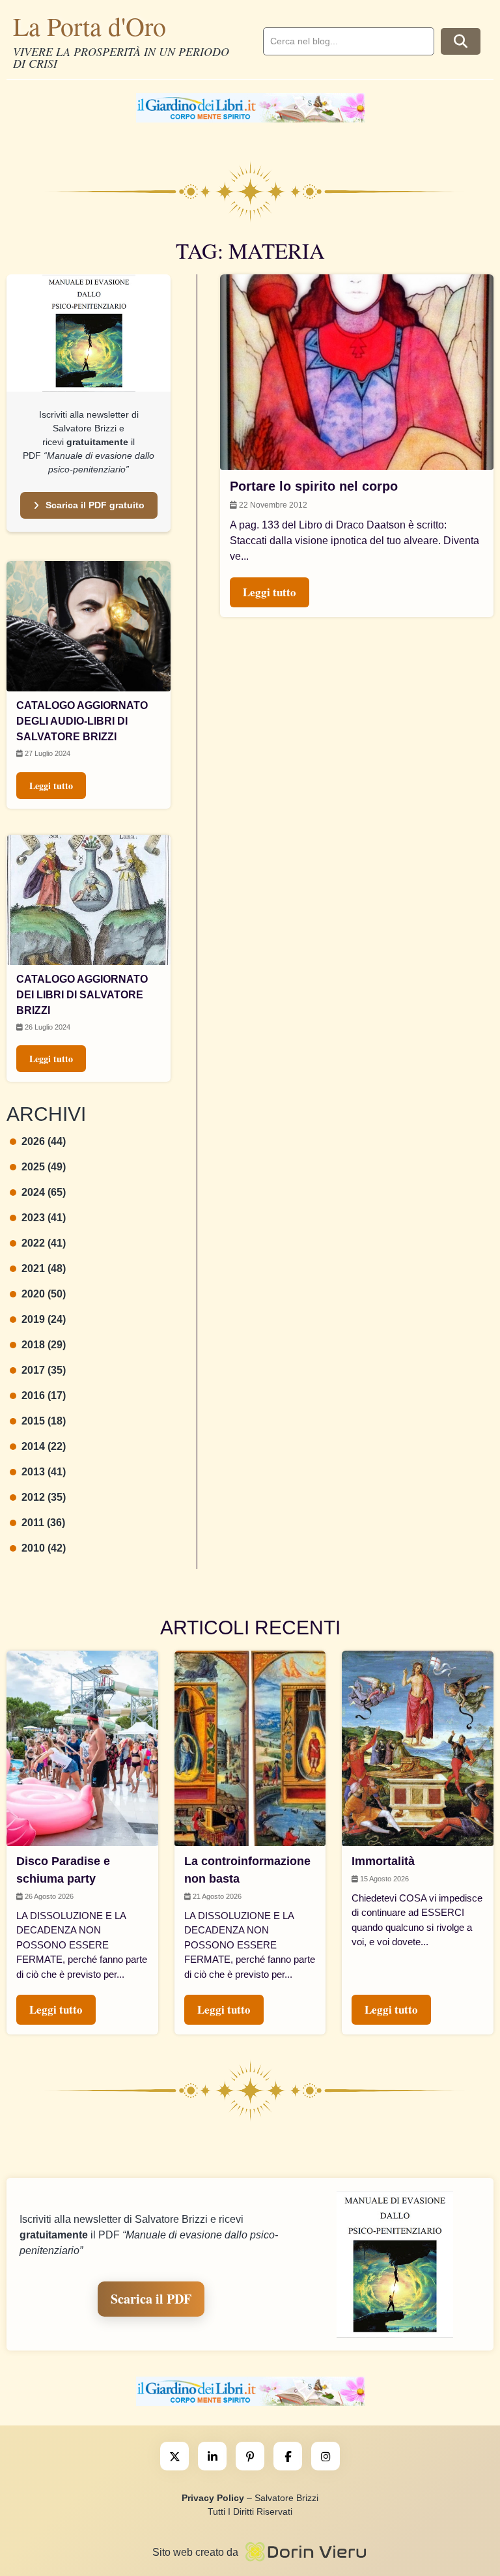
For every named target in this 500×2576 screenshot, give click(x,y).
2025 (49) (44, 1167)
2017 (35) (44, 1370)
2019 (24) (44, 1319)
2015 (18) (44, 1421)
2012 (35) (44, 1497)
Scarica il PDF (151, 2299)
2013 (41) (44, 1472)
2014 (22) (44, 1446)
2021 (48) (44, 1268)
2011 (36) (43, 1523)
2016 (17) (44, 1396)
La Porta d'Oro (90, 26)
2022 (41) (44, 1243)
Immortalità (383, 1861)
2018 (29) (44, 1345)
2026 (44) (44, 1141)
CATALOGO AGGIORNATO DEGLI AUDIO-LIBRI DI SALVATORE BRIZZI (82, 721)
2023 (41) (44, 1218)
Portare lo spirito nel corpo (314, 486)
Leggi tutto (51, 786)
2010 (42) (44, 1548)
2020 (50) (44, 1294)
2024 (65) (44, 1192)
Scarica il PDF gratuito (95, 505)
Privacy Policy (213, 2498)
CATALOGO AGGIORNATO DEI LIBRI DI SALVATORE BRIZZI (82, 995)
